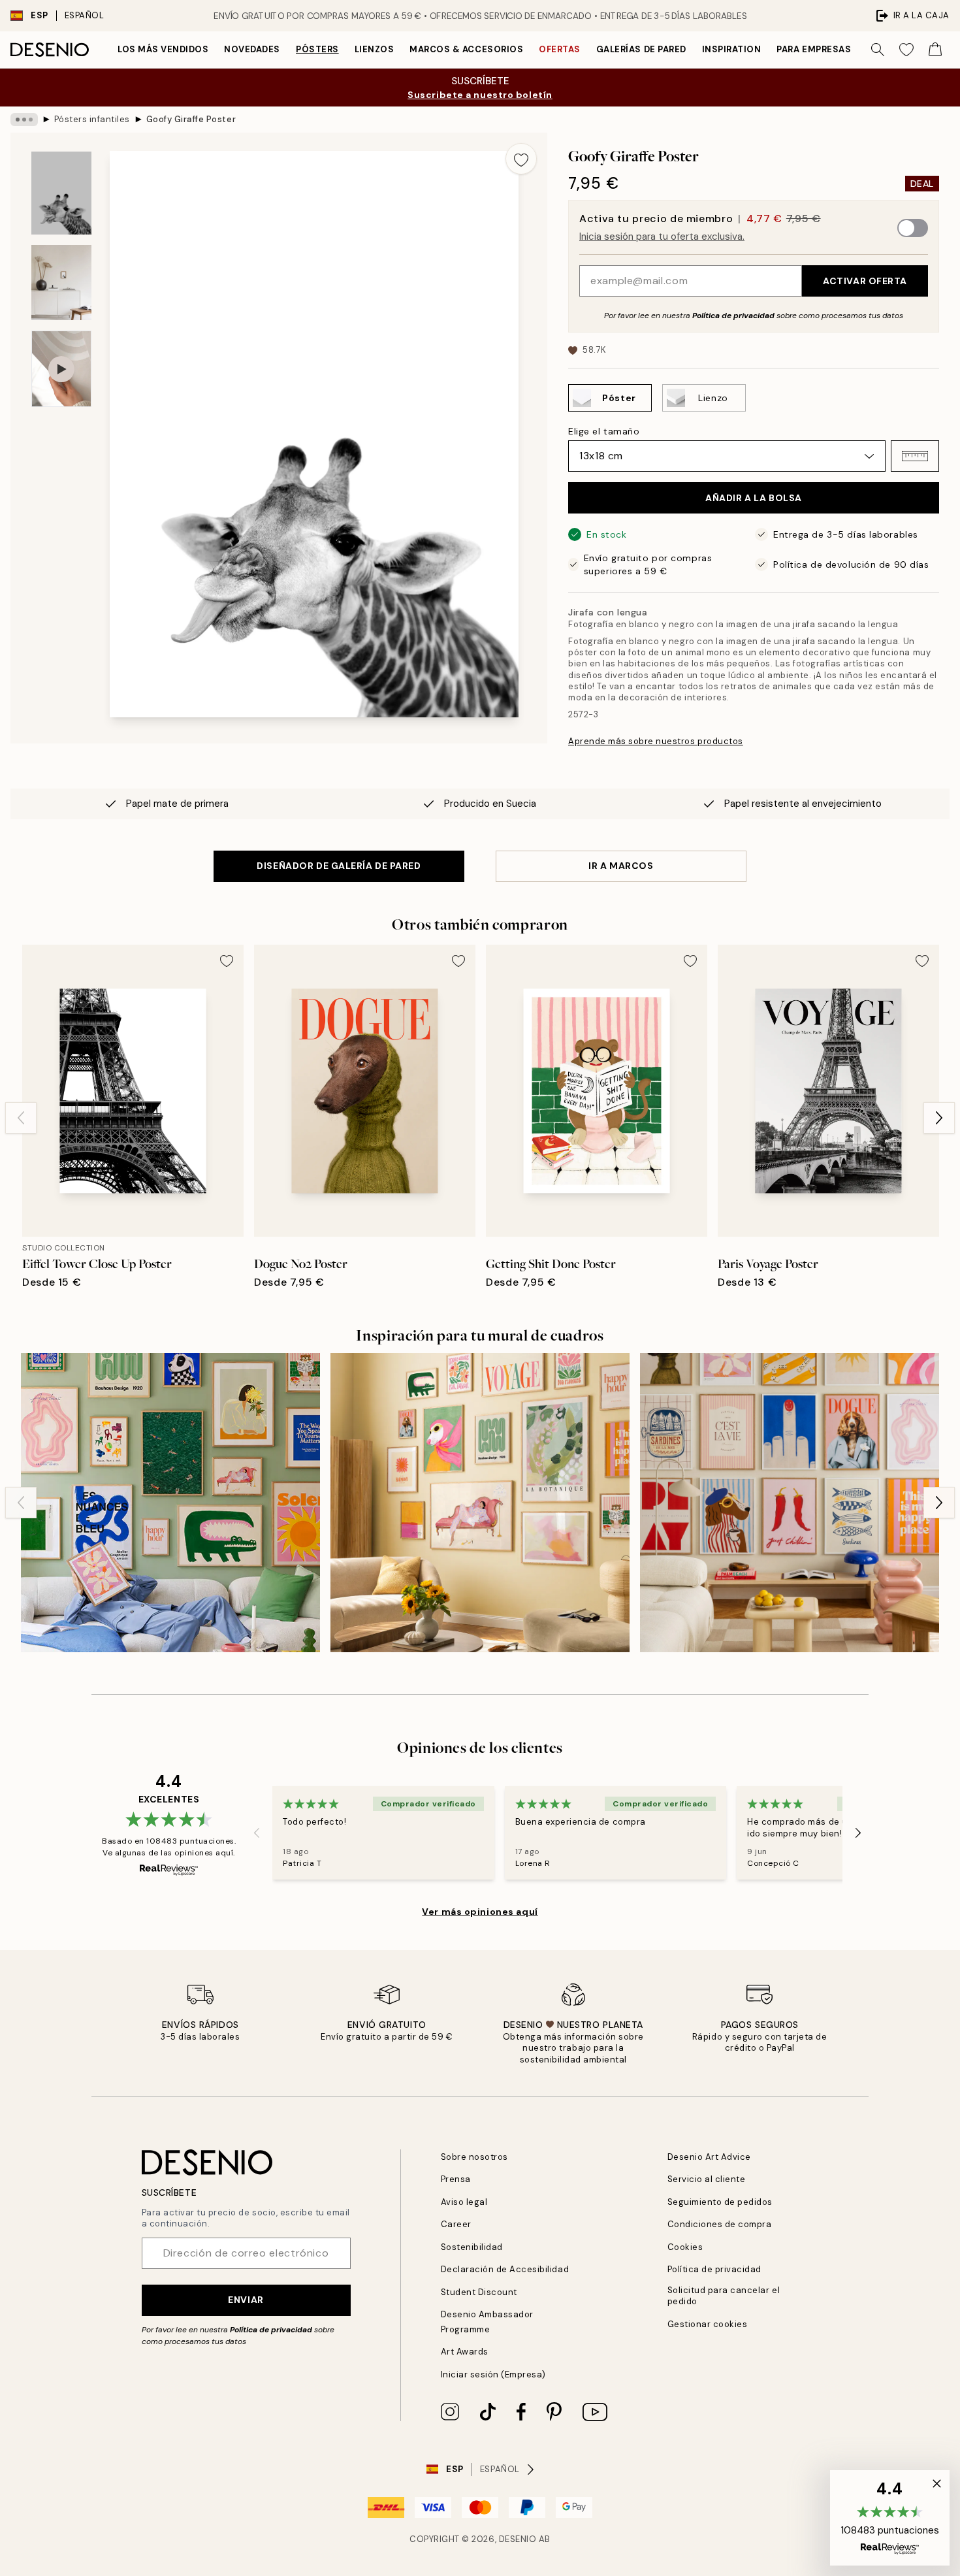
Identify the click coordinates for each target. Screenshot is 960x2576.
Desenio (518, 2539)
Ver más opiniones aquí (480, 1912)
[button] (915, 456)
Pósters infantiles (92, 119)
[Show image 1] (61, 193)
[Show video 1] (61, 369)
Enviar (246, 2300)
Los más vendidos (163, 49)
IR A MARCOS (621, 866)
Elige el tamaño (604, 431)
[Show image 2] (61, 283)
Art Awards (465, 2352)
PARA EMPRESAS (814, 49)
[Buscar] (878, 50)
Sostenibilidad (472, 2247)
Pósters (317, 49)
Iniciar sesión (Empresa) (493, 2374)
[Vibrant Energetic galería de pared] (170, 1503)
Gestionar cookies (708, 2324)
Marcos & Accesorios (466, 49)
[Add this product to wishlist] (521, 159)
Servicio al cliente (707, 2179)
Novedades (252, 49)
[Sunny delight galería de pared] (480, 1503)
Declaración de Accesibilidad (505, 2269)
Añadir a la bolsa (754, 498)
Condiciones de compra (720, 2224)
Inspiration (732, 49)
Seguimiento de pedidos (720, 2202)
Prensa (456, 2179)
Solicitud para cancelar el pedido (724, 2296)
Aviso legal (464, 2202)
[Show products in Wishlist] (906, 50)
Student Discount (479, 2292)
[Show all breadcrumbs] (24, 120)
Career (456, 2224)
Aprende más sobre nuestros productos (656, 741)
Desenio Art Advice (709, 2157)
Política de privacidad (733, 316)
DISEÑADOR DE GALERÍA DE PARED (339, 866)
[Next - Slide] (939, 1118)
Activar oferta (865, 281)
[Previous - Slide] (21, 1118)
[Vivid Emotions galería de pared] (790, 1503)
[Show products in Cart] (935, 50)
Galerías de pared (641, 49)
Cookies (685, 2247)
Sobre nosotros (474, 2157)
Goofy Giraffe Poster (191, 119)
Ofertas (560, 49)
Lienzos (375, 49)
